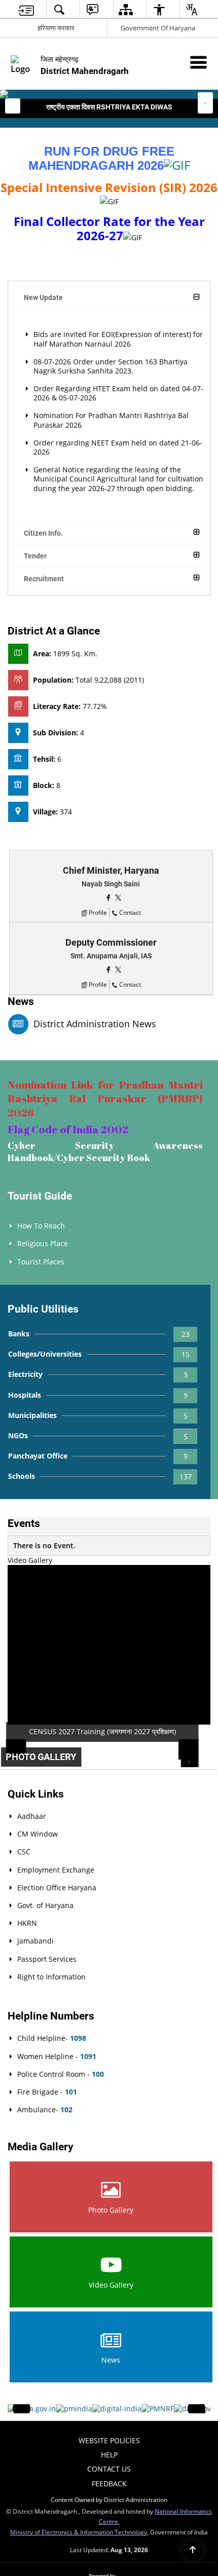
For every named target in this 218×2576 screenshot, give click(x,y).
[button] (13, 106)
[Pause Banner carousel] (205, 100)
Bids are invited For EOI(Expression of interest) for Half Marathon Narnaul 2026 (118, 339)
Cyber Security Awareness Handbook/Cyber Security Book (105, 1151)
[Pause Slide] (196, 1758)
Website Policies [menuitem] (109, 2440)
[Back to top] (193, 2551)
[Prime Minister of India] (74, 2409)
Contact (130, 912)
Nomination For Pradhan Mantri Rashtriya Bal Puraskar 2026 (111, 420)
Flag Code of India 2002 (68, 1129)
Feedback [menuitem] (109, 2484)
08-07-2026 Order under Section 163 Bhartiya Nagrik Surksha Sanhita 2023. (111, 366)
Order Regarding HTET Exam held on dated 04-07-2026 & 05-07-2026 (118, 393)
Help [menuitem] (109, 2455)
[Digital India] (117, 2409)
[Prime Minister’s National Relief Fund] (158, 2409)
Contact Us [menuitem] (109, 2469)
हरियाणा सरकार (56, 28)
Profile (98, 912)
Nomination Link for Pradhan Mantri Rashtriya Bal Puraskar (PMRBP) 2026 (105, 1098)
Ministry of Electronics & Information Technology (79, 2532)
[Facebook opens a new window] (109, 897)
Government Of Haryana (158, 28)
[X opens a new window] (118, 897)
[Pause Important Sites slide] (199, 2413)
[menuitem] (26, 9)
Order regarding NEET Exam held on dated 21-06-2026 (118, 447)
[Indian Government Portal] (32, 2409)
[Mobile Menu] (198, 62)
